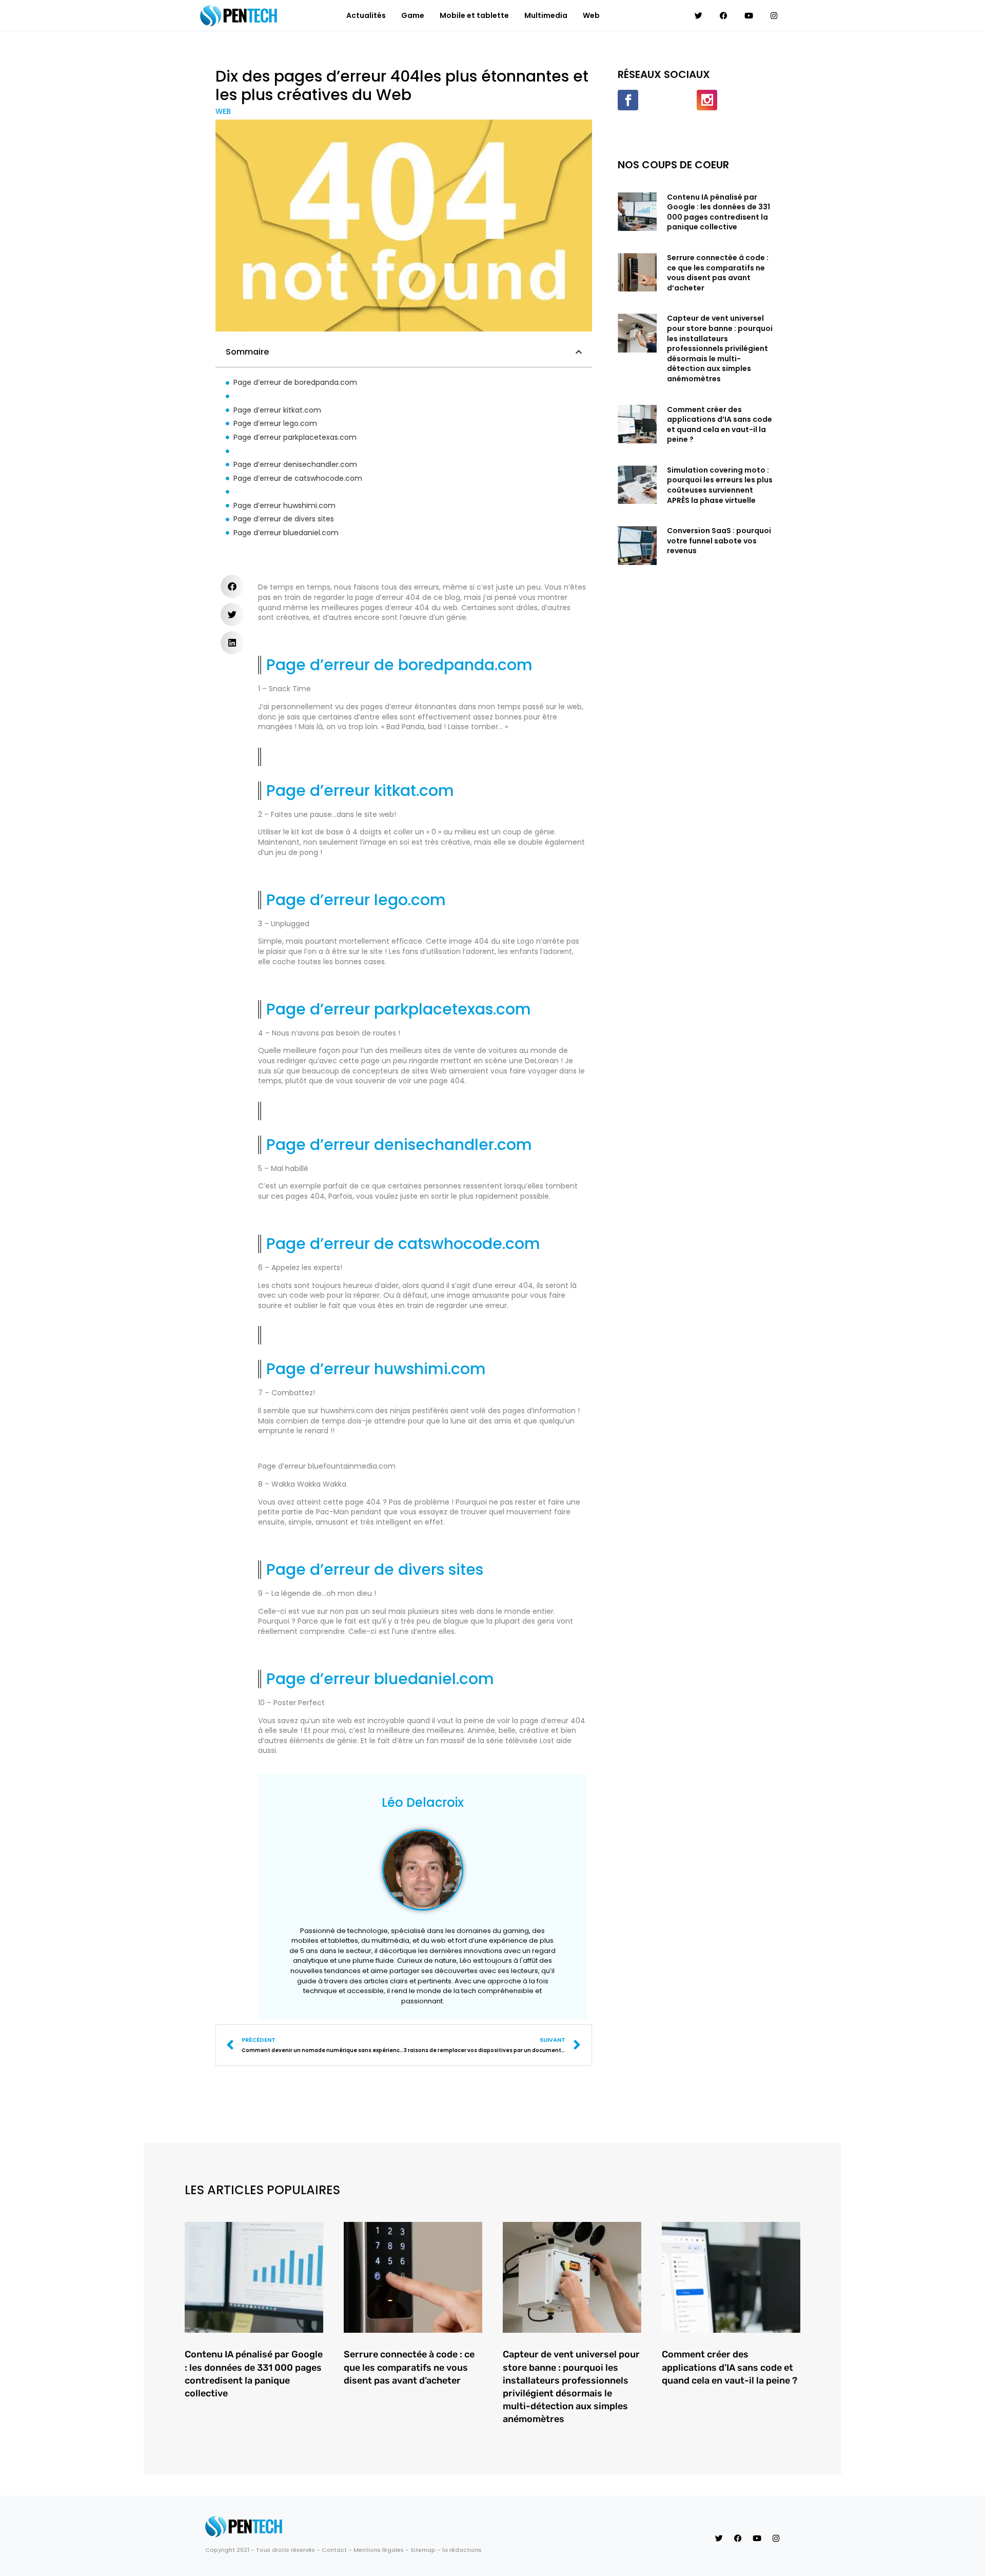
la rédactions (462, 2550)
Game (413, 15)
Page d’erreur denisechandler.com (296, 465)
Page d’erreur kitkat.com (278, 410)
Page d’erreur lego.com (275, 424)
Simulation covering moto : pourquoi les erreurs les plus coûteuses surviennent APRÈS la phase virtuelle (720, 485)
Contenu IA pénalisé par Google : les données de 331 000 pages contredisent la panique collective (718, 212)
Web (591, 15)
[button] (579, 352)
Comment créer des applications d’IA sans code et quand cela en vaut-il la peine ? (720, 425)
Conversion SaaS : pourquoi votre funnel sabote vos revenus (719, 541)
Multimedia (546, 15)
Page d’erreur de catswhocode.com (298, 479)
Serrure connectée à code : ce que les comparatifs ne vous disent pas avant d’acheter (718, 273)
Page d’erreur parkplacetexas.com (296, 437)
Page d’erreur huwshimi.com (284, 506)
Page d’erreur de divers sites (284, 519)
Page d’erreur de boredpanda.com (295, 383)
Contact (334, 2550)
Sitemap (423, 2550)
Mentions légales (379, 2550)
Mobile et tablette (474, 15)
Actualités (366, 15)
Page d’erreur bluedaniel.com (287, 533)
